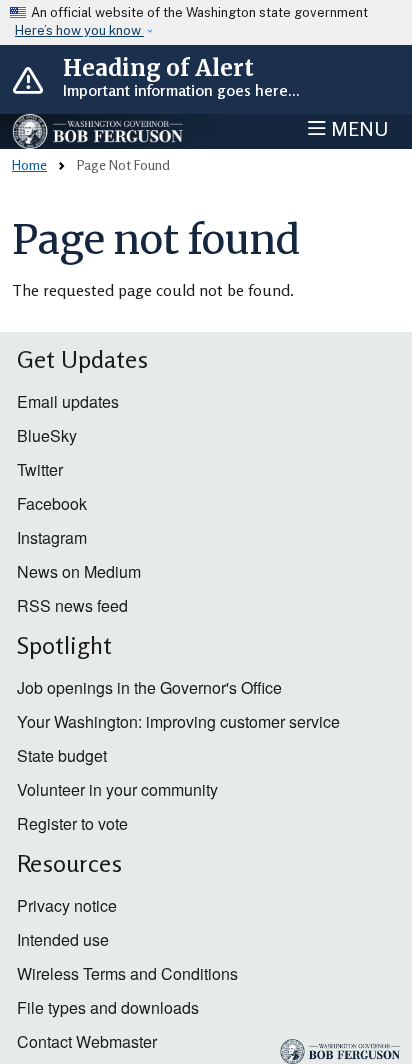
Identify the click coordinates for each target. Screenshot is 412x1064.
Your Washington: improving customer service (178, 721)
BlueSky (47, 435)
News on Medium (79, 571)
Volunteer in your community (117, 789)
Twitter (40, 469)
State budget (62, 755)
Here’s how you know (79, 30)
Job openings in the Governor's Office (149, 687)
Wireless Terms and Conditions (127, 973)
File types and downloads (108, 1007)
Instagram (52, 537)
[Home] (98, 131)
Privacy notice (67, 905)
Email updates (68, 401)
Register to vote (72, 823)
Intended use (63, 939)
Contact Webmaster (87, 1041)
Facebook (52, 503)
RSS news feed (72, 605)
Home (29, 164)
